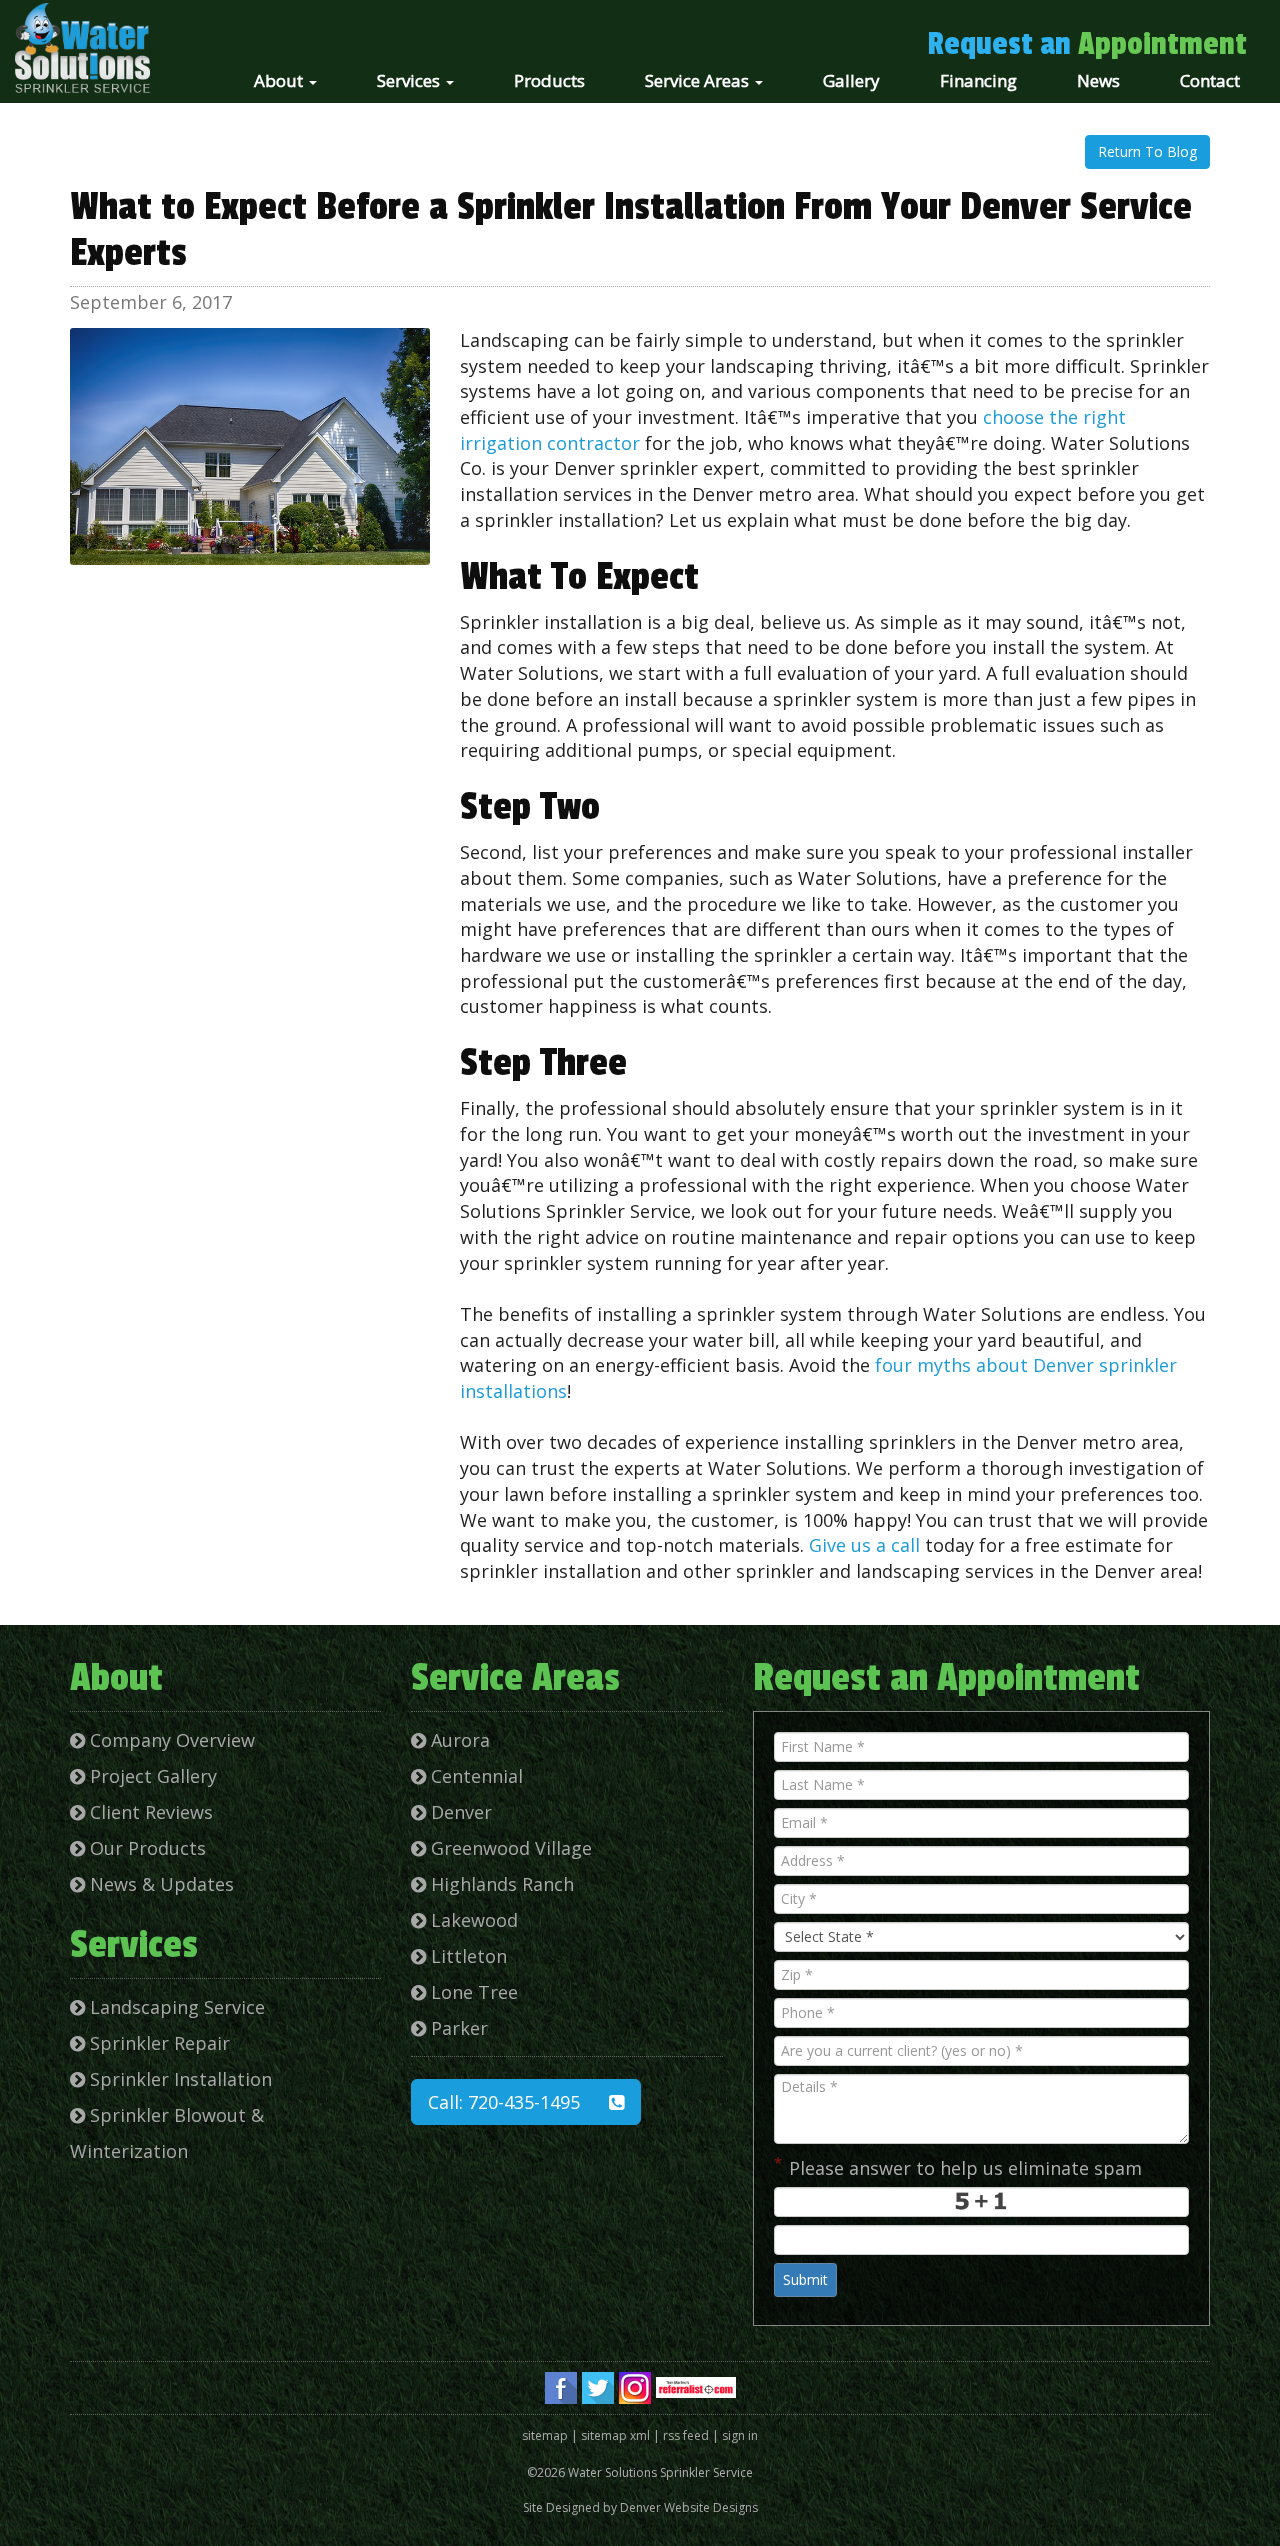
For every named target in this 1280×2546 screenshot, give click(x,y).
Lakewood (472, 1920)
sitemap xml (615, 2435)
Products (549, 80)
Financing (978, 80)
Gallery (851, 80)
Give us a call (864, 1545)
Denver (459, 1812)
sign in (740, 2435)
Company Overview (170, 1740)
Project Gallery (151, 1776)
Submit (805, 2279)
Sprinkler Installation (178, 2079)
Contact (1210, 80)
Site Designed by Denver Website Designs (640, 2507)
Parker (457, 2028)
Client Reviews (149, 1812)
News (1098, 80)
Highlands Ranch (500, 1884)
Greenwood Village (509, 1848)
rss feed (686, 2435)
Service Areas (699, 80)
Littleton (466, 1956)
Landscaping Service (175, 2007)
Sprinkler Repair (157, 2043)
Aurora (458, 1740)
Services (410, 80)
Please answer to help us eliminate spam (958, 2166)
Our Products (145, 1848)
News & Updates (159, 1884)
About (280, 80)
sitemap (545, 2435)
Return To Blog (1147, 151)
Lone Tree (472, 1992)
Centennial (474, 1776)
